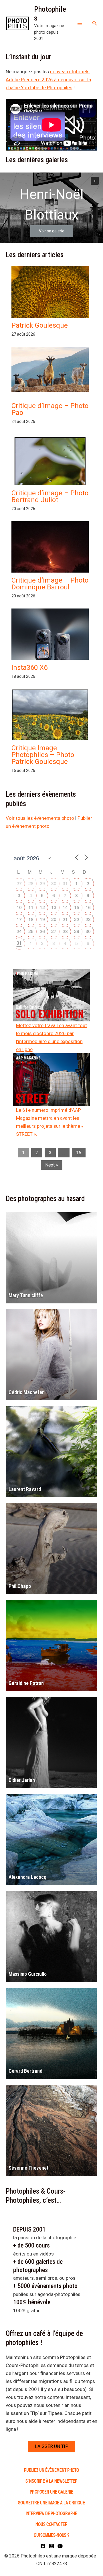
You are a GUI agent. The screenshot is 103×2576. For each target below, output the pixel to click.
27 (19, 883)
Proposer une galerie (51, 2491)
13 (54, 907)
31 (65, 883)
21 (65, 919)
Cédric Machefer (26, 1392)
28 (31, 883)
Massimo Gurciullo (28, 1974)
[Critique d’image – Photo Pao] (50, 369)
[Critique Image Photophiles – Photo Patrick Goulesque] (50, 718)
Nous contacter (51, 2524)
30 (54, 883)
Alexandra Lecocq (27, 1877)
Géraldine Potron (26, 1683)
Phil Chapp (20, 1586)
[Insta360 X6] (50, 645)
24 (19, 931)
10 (19, 907)
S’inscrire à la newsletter (51, 2481)
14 (65, 907)
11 (31, 907)
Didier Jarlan (22, 1780)
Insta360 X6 (29, 668)
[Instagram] (51, 2546)
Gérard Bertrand (25, 2071)
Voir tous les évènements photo (40, 818)
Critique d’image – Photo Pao (50, 409)
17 (19, 919)
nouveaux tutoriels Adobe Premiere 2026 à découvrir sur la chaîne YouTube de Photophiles (48, 80)
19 (42, 919)
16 (88, 907)
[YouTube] (60, 2546)
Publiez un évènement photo (51, 2470)
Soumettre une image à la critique (51, 2502)
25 (31, 931)
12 (42, 907)
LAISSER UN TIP (52, 2446)
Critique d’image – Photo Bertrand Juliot (50, 496)
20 (54, 919)
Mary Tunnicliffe (26, 1295)
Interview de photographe (52, 2513)
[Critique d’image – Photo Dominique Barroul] (50, 567)
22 (77, 919)
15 (77, 907)
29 (42, 883)
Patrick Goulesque (40, 325)
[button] (95, 23)
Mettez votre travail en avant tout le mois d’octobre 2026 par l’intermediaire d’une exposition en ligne (51, 1037)
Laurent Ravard (25, 1489)
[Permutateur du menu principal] (80, 23)
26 (42, 931)
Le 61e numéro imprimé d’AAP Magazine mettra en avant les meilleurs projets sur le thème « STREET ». (50, 1122)
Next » (52, 1165)
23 (88, 919)
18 (31, 919)
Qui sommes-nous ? (51, 2535)
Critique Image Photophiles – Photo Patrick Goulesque (43, 755)
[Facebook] (43, 2546)
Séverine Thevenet (28, 2168)
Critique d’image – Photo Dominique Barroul (50, 584)
